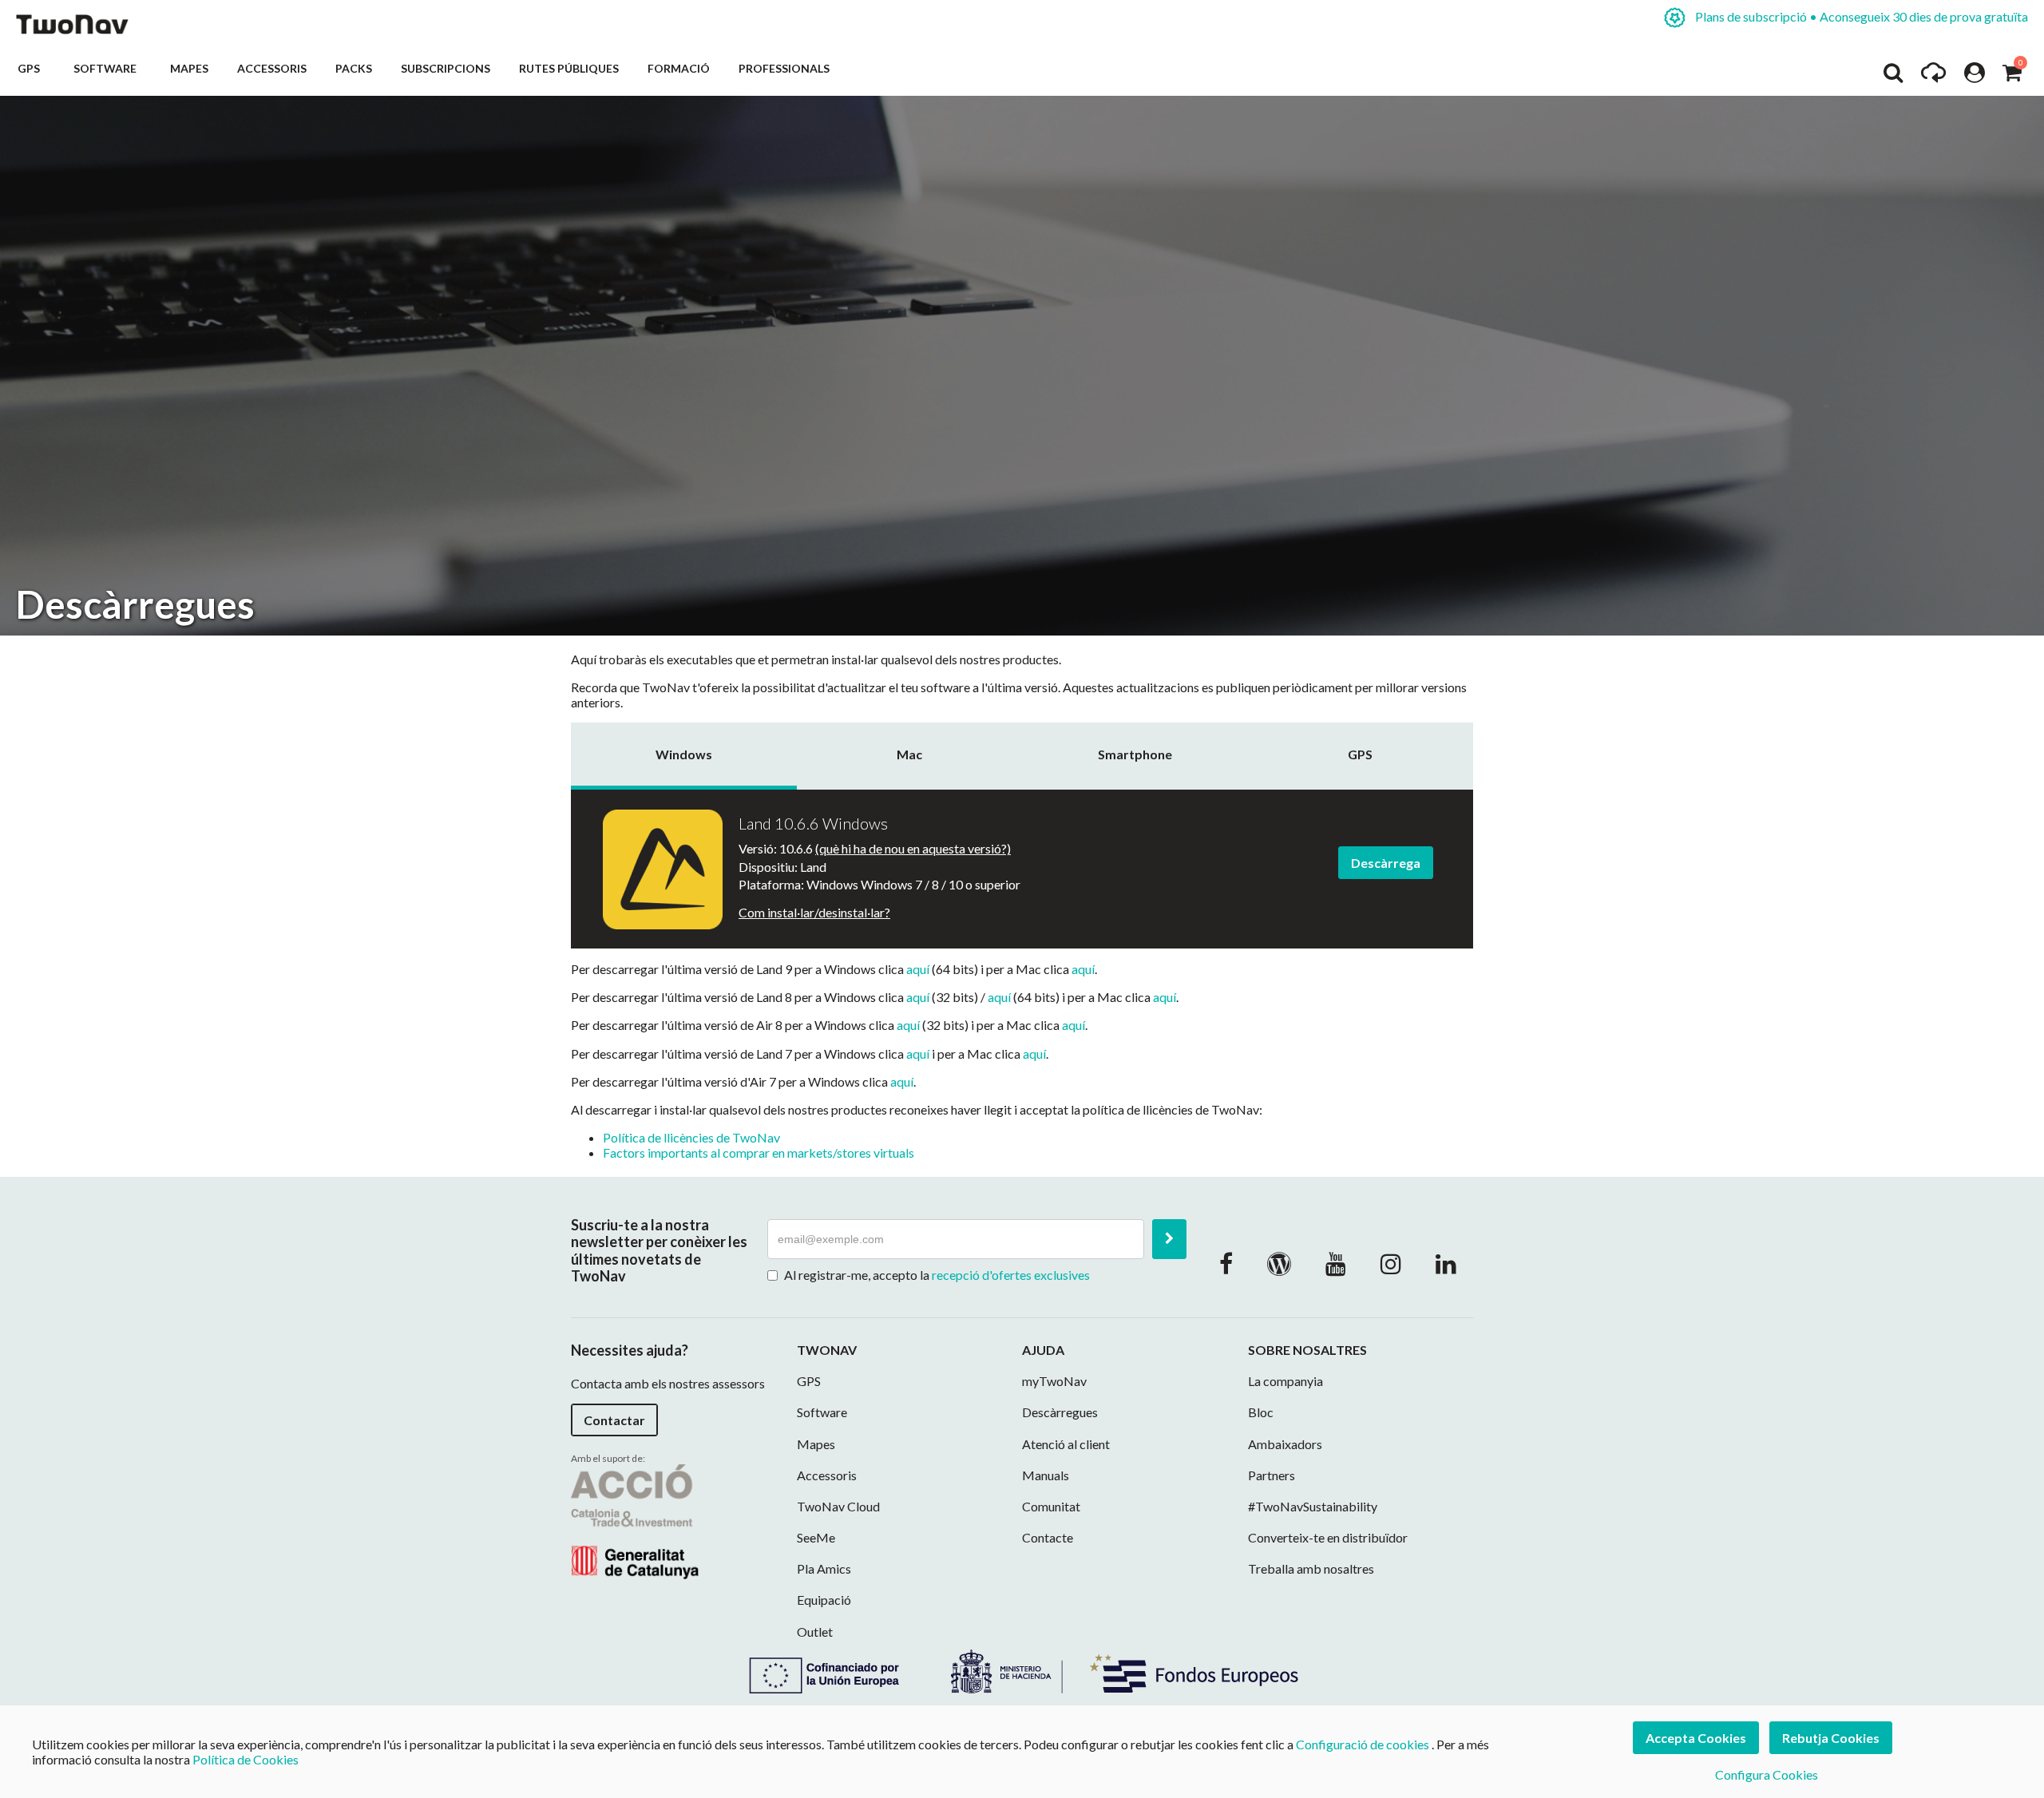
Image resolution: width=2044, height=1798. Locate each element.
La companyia (1285, 1381)
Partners (1272, 1475)
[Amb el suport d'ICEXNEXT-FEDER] (1022, 1669)
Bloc (1261, 1412)
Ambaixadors (1285, 1444)
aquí (918, 969)
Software (107, 68)
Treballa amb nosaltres (1311, 1568)
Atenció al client (1066, 1444)
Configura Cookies (1767, 1774)
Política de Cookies (246, 1759)
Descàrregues (1060, 1412)
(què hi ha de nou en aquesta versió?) (913, 848)
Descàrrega (1386, 863)
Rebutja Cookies (1831, 1738)
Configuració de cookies (1363, 1744)
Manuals (1046, 1475)
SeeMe (816, 1537)
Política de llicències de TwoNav (691, 1137)
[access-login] (1975, 77)
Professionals (784, 68)
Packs (354, 68)
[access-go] (1933, 77)
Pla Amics (824, 1568)
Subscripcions (446, 68)
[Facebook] (1226, 1263)
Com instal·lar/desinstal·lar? (814, 912)
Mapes (189, 68)
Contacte (1048, 1537)
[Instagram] (1391, 1263)
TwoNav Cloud (838, 1506)
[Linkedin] (1446, 1263)
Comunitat (1051, 1506)
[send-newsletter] (1169, 1239)
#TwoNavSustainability (1313, 1506)
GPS (31, 68)
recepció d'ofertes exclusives (1011, 1275)
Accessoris (272, 68)
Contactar (614, 1420)
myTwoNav (1054, 1381)
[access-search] (1893, 77)
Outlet (815, 1632)
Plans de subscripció (1860, 16)
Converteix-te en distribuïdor (1328, 1537)
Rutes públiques (569, 68)
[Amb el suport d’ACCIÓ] (635, 1520)
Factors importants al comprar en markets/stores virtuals (759, 1152)
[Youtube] (1336, 1263)
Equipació (824, 1600)
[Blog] (1279, 1263)
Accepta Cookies (1696, 1738)
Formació (679, 68)
